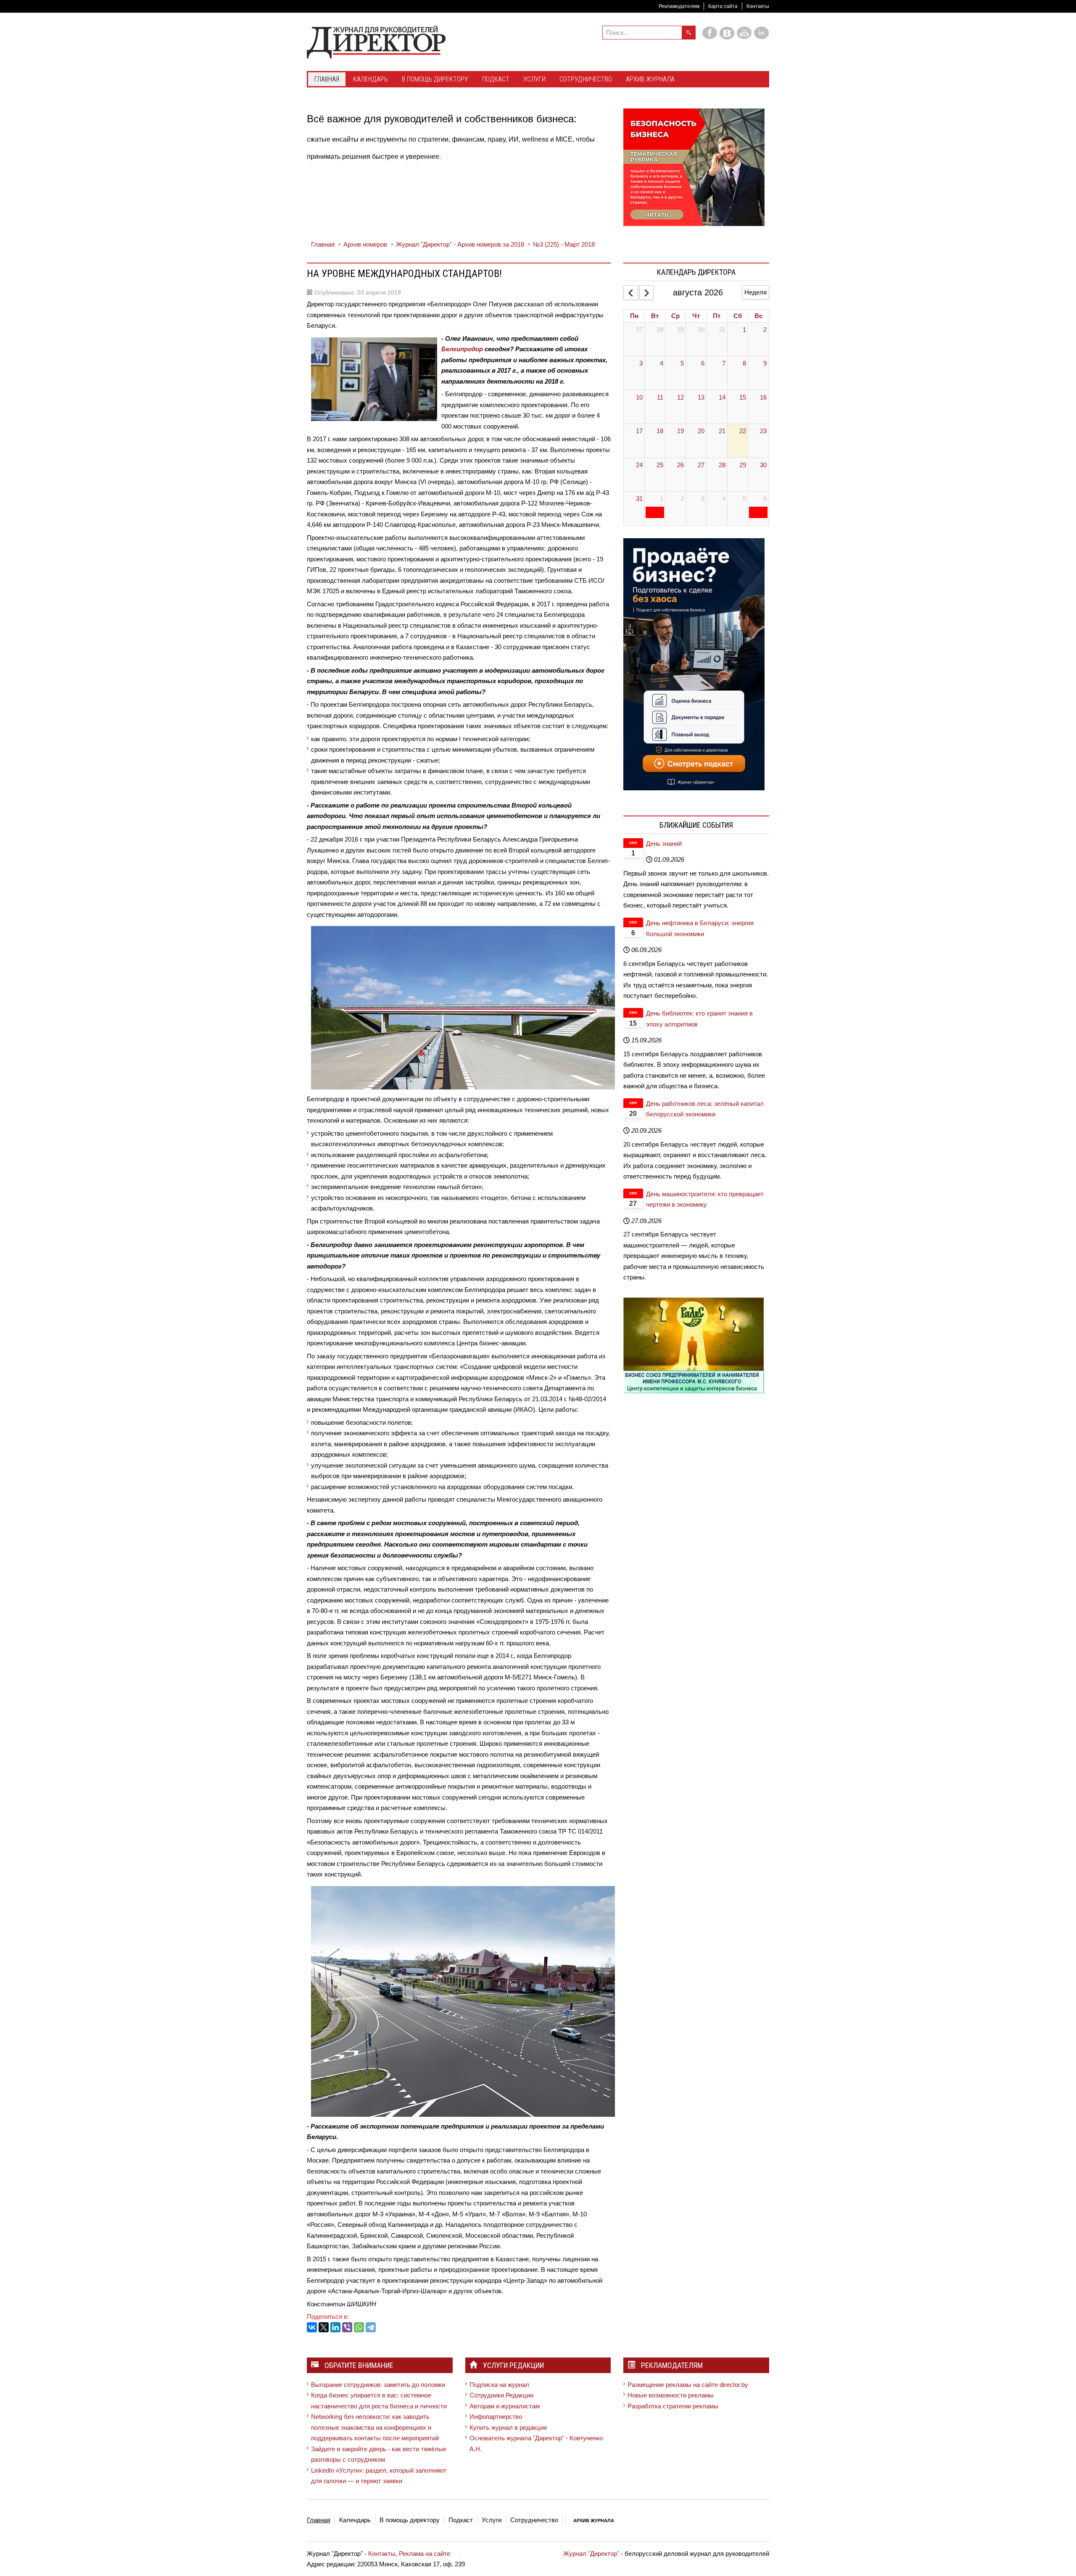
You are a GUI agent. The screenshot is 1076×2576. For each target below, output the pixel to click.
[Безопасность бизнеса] (694, 167)
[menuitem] (327, 80)
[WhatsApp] (359, 2327)
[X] (324, 2327)
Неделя (756, 292)
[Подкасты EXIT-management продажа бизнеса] (694, 664)
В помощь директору (410, 2520)
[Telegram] (371, 2327)
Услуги (492, 2520)
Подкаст (461, 2520)
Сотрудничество (534, 2520)
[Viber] (347, 2327)
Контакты (758, 6)
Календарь (355, 2520)
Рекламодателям (679, 6)
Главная (319, 2520)
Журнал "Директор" (591, 2554)
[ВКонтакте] (312, 2327)
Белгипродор (462, 349)
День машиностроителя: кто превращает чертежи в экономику (705, 1199)
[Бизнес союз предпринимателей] (694, 1345)
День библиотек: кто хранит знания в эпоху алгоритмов (699, 1019)
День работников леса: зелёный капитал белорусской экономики (705, 1109)
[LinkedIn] (335, 2327)
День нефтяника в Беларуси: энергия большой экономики (700, 928)
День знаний (664, 843)
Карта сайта (723, 6)
